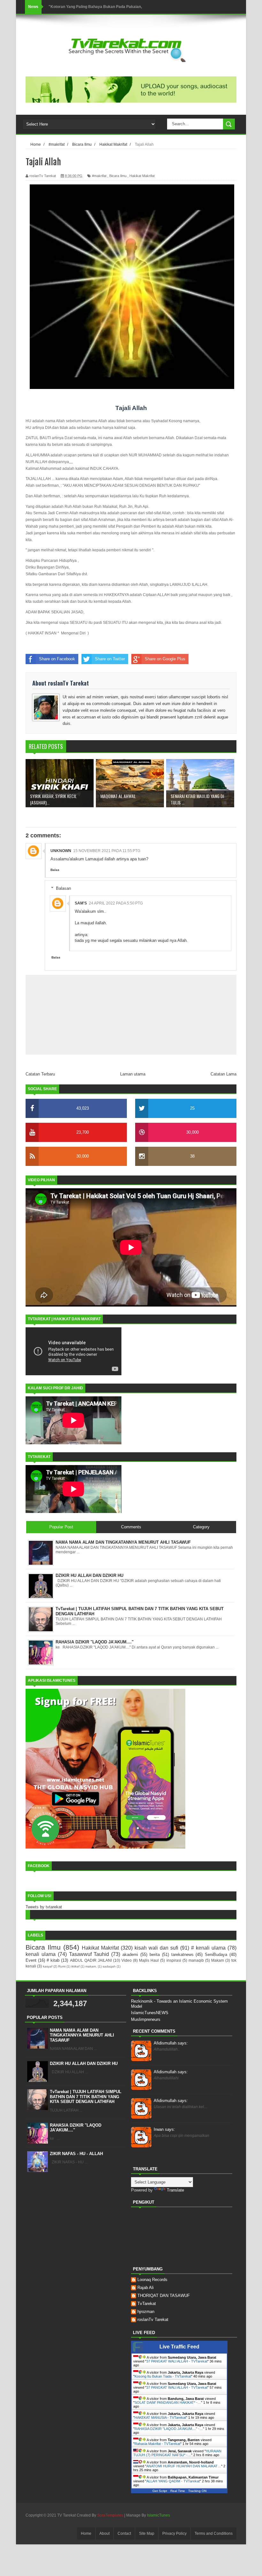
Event (31, 1960)
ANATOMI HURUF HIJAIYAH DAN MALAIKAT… (184, 2466)
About (104, 2533)
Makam (218, 1960)
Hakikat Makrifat (142, 176)
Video (127, 1960)
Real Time (178, 2491)
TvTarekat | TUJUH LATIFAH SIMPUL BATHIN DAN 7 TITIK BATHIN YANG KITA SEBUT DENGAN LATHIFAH (86, 2097)
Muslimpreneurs (146, 2019)
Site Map (147, 2533)
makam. (91, 1966)
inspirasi (174, 1960)
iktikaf (75, 1966)
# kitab (53, 1960)
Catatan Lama (223, 1074)
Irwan (164, 2129)
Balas (55, 870)
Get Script (160, 2491)
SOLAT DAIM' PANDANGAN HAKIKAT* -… (168, 2402)
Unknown (61, 851)
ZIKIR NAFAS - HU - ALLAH (76, 2154)
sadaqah (109, 1966)
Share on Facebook (57, 659)
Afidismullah (171, 2043)
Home (86, 2533)
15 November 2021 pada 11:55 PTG (107, 851)
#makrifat (99, 176)
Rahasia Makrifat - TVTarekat (157, 2444)
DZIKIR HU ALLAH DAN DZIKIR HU (84, 2064)
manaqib (196, 1960)
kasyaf (48, 1966)
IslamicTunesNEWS (150, 2013)
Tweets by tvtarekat (44, 1907)
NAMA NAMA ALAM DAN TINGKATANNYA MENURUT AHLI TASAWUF (82, 2035)
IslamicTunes (158, 2515)
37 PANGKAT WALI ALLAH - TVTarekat (177, 2361)
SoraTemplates (110, 2515)
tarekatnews (182, 1955)
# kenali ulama (208, 1948)
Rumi (62, 1966)
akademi (130, 1955)
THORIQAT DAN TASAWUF (164, 2296)
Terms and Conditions (214, 2533)
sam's (81, 903)
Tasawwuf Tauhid (89, 1954)
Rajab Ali (146, 2288)
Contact (124, 2533)
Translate (175, 2190)
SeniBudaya (216, 1955)
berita (155, 1955)
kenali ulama (41, 1954)
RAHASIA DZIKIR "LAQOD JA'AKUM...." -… (169, 2429)
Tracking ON (197, 2491)
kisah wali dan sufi (156, 1948)
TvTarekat (147, 2304)
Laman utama (133, 1074)
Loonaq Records (152, 2280)
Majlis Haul (149, 1960)
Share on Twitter (110, 659)
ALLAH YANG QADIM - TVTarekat (173, 2481)
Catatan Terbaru (40, 1074)
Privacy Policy (174, 2533)
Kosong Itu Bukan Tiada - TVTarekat (163, 2376)
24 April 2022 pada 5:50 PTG (116, 903)
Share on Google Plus (165, 659)
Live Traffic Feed (179, 2347)
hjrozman (146, 2312)
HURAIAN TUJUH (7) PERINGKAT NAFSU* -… (177, 2453)
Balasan (63, 888)
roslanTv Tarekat (153, 2320)
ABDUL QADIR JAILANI (91, 1960)
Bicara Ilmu (118, 176)
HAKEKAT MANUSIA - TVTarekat (160, 2417)
